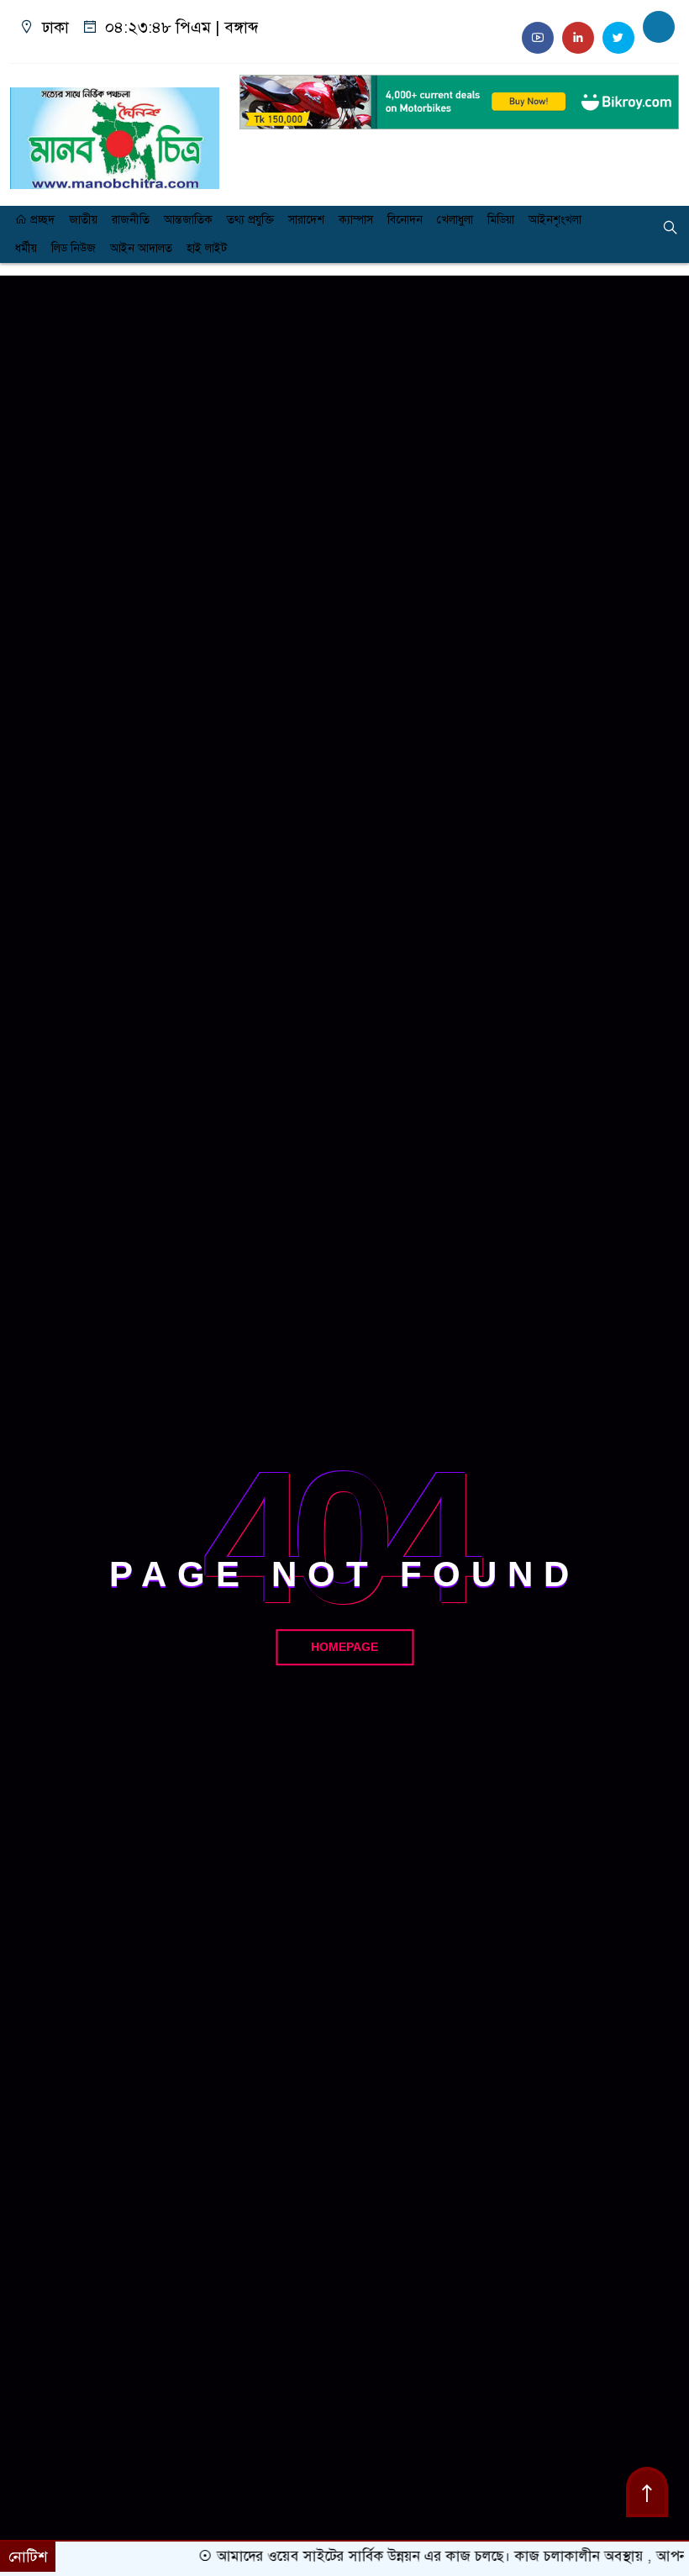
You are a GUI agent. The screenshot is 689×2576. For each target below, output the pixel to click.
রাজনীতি (131, 220)
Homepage (344, 1647)
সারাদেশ (306, 220)
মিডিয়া (501, 220)
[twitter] (618, 38)
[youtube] (538, 38)
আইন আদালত (141, 248)
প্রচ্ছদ (41, 220)
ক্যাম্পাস (356, 220)
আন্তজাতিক (188, 220)
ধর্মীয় (26, 248)
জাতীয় (83, 220)
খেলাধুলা (455, 220)
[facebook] (659, 27)
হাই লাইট (207, 248)
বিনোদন (405, 220)
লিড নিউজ (74, 248)
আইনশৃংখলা (555, 220)
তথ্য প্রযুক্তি (250, 220)
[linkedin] (578, 38)
